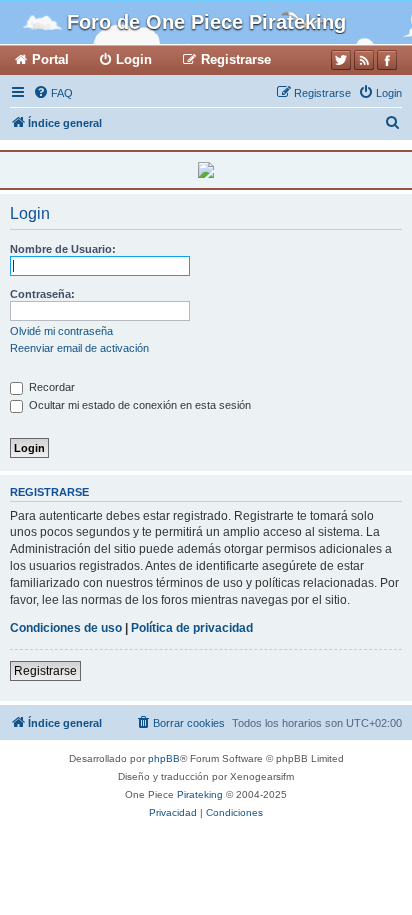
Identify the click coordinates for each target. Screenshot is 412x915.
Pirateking (200, 794)
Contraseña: (42, 294)
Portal (50, 59)
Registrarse (45, 671)
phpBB (164, 758)
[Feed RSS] (364, 60)
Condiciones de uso (66, 628)
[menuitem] (53, 93)
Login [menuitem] (134, 59)
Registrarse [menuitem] (236, 59)
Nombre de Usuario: (63, 249)
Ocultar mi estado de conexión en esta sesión (138, 405)
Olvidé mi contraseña (61, 331)
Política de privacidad (192, 628)
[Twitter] (341, 60)
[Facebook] (387, 60)
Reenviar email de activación (79, 348)
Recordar (50, 387)
